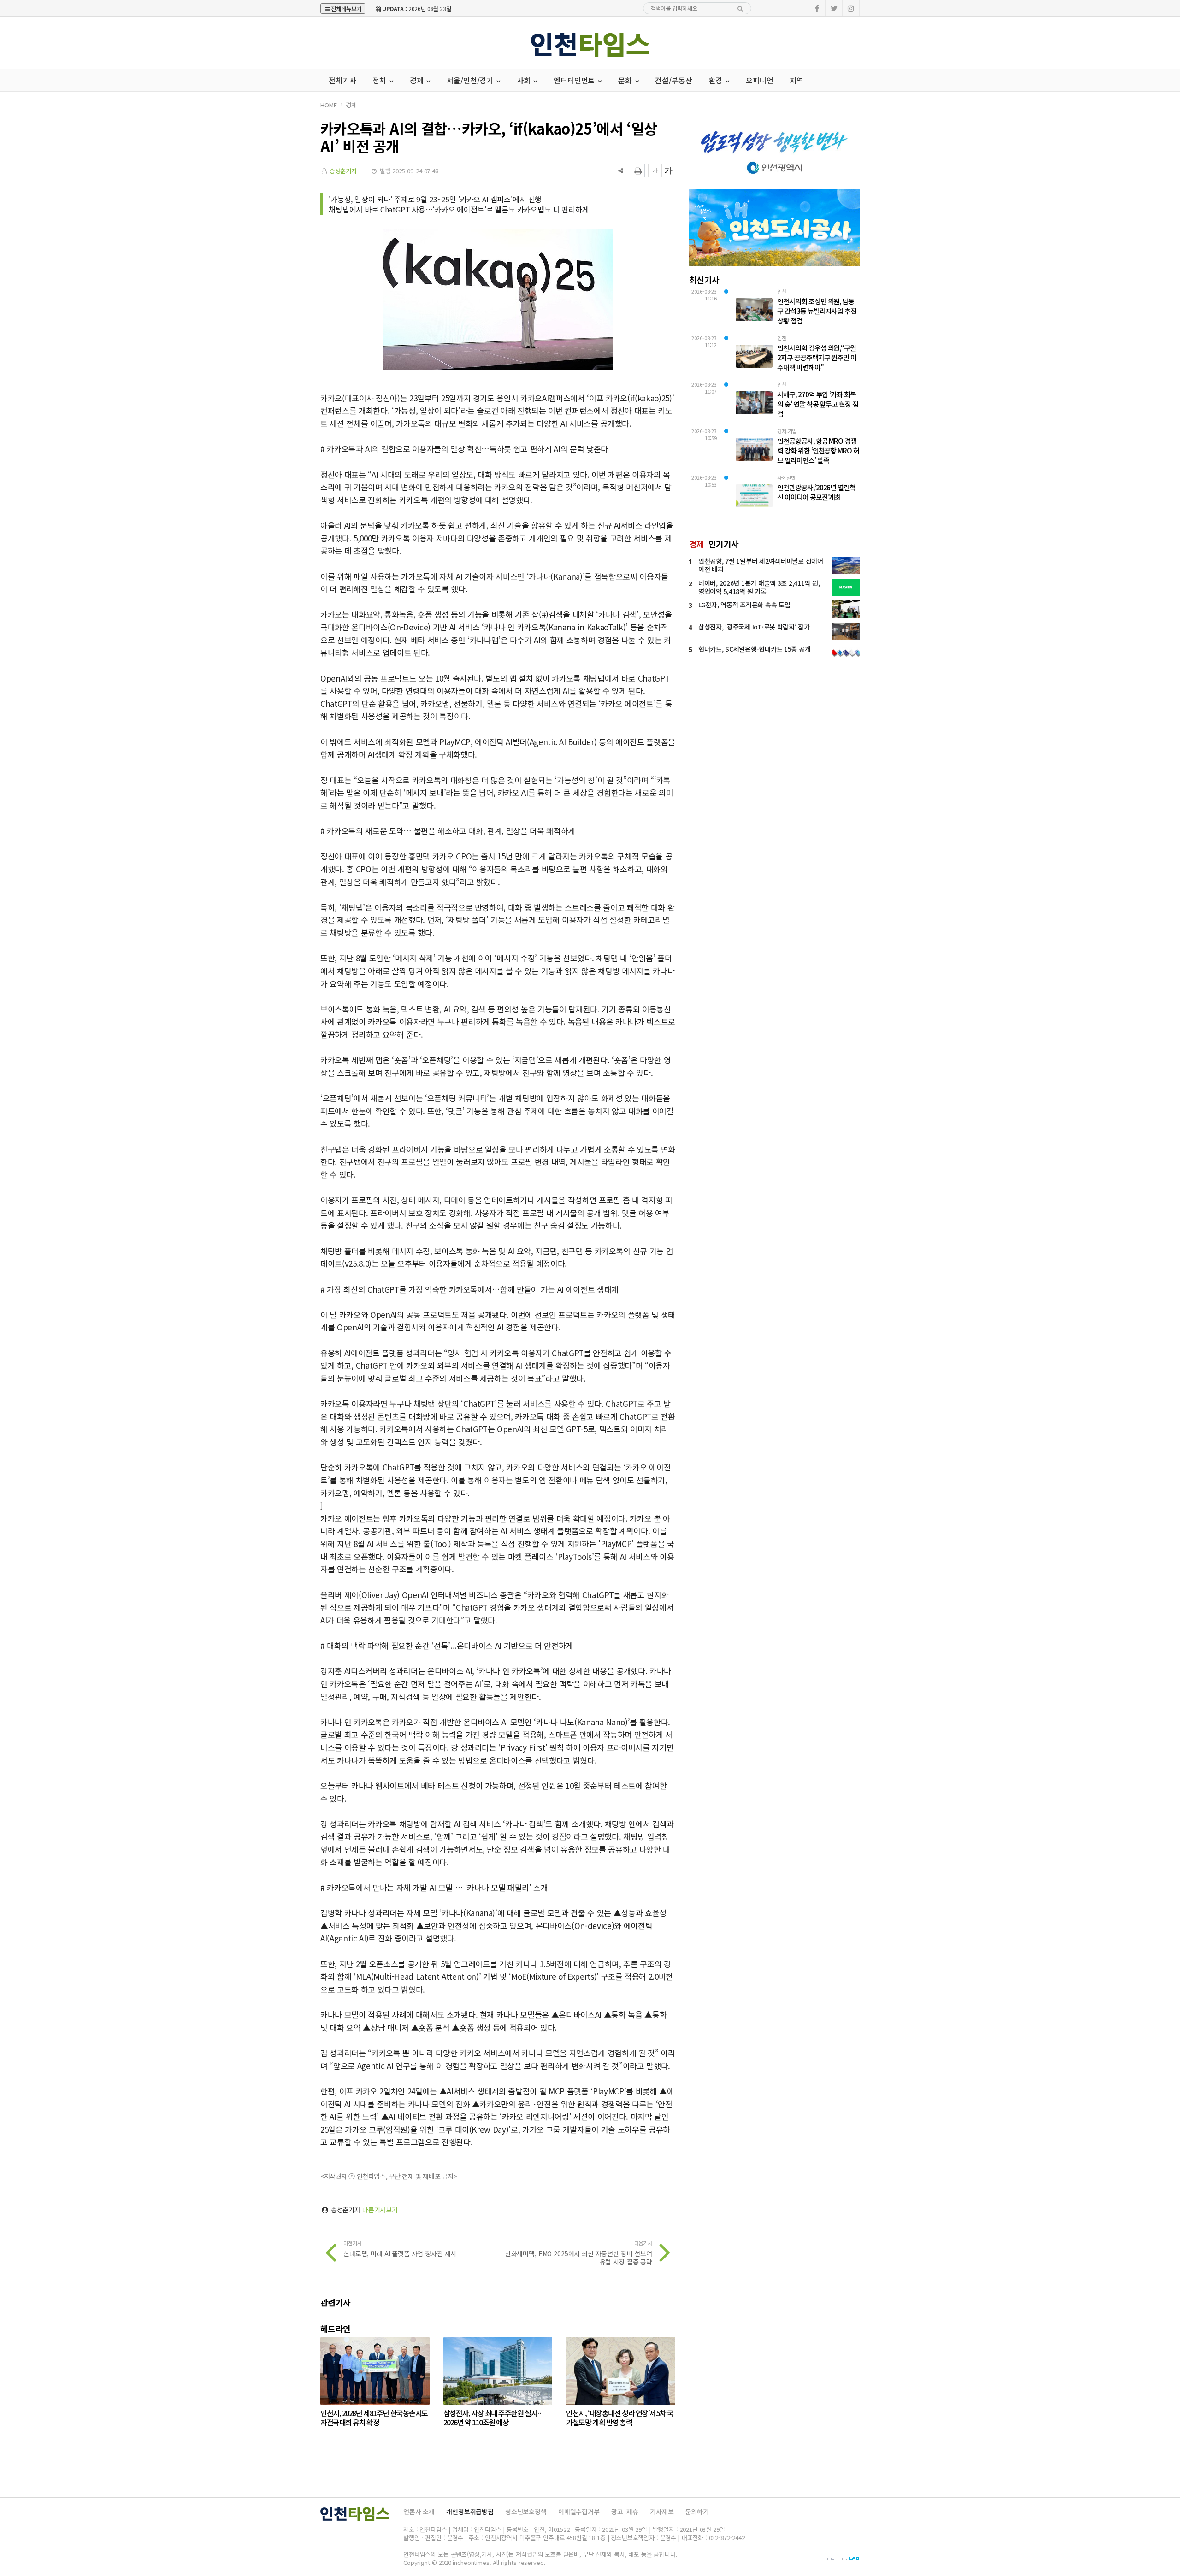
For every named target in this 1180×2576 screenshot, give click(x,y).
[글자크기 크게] (668, 171)
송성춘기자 (343, 171)
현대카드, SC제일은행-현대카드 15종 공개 (754, 649)
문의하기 (697, 2511)
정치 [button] (380, 80)
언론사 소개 (419, 2511)
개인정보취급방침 (470, 2511)
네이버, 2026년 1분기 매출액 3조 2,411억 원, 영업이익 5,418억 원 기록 (759, 587)
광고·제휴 (625, 2511)
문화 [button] (626, 80)
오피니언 (759, 80)
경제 (351, 105)
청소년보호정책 (526, 2511)
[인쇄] (638, 171)
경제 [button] (418, 80)
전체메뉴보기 (346, 9)
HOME (328, 105)
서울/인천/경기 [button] (471, 80)
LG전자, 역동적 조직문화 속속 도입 (744, 605)
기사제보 (662, 2511)
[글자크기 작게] (655, 171)
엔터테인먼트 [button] (575, 80)
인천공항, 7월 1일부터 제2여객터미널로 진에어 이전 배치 (761, 565)
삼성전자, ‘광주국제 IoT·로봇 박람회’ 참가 (754, 627)
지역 (796, 80)
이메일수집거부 (579, 2511)
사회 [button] (525, 80)
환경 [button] (717, 80)
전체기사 (342, 80)
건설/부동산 (673, 80)
